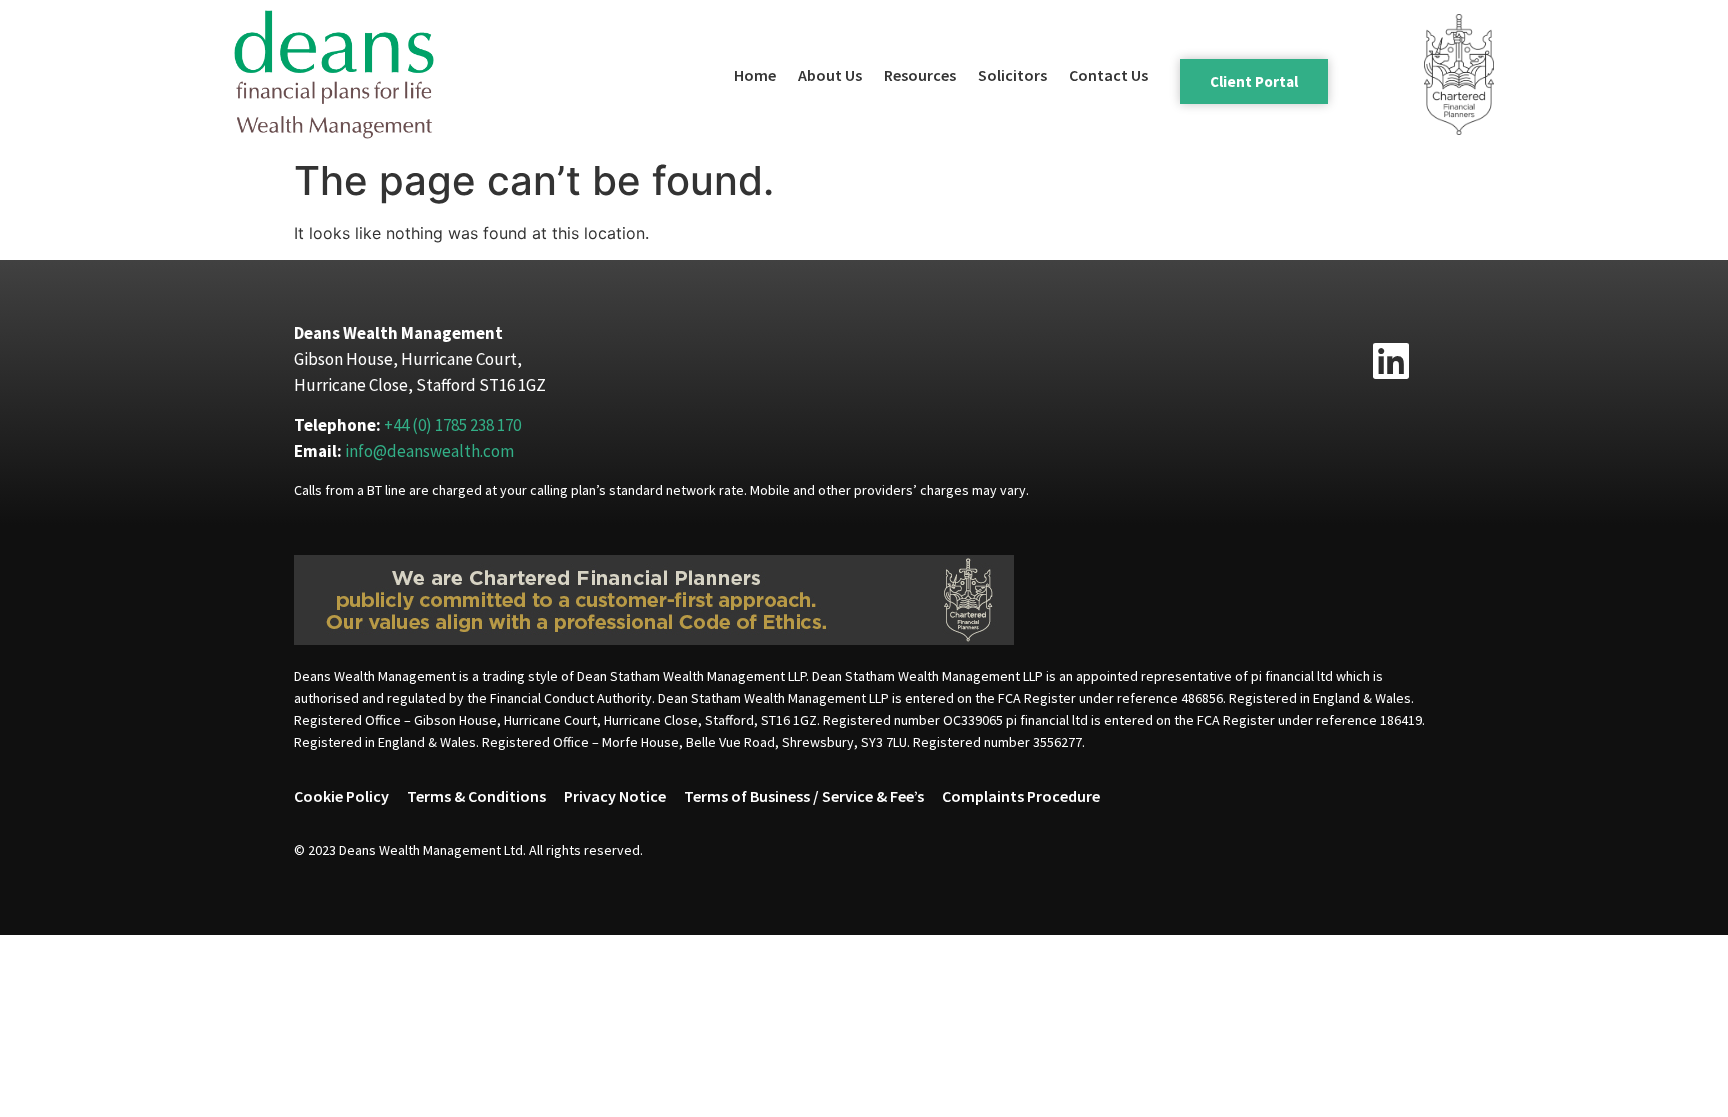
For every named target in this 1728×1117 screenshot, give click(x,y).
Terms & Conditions (476, 796)
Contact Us (1108, 75)
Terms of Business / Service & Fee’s (804, 796)
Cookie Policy (341, 796)
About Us (830, 75)
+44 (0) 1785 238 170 (452, 425)
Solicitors (1012, 75)
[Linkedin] (1391, 361)
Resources (920, 75)
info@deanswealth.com (429, 451)
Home (755, 75)
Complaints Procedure (1021, 796)
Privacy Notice (615, 796)
